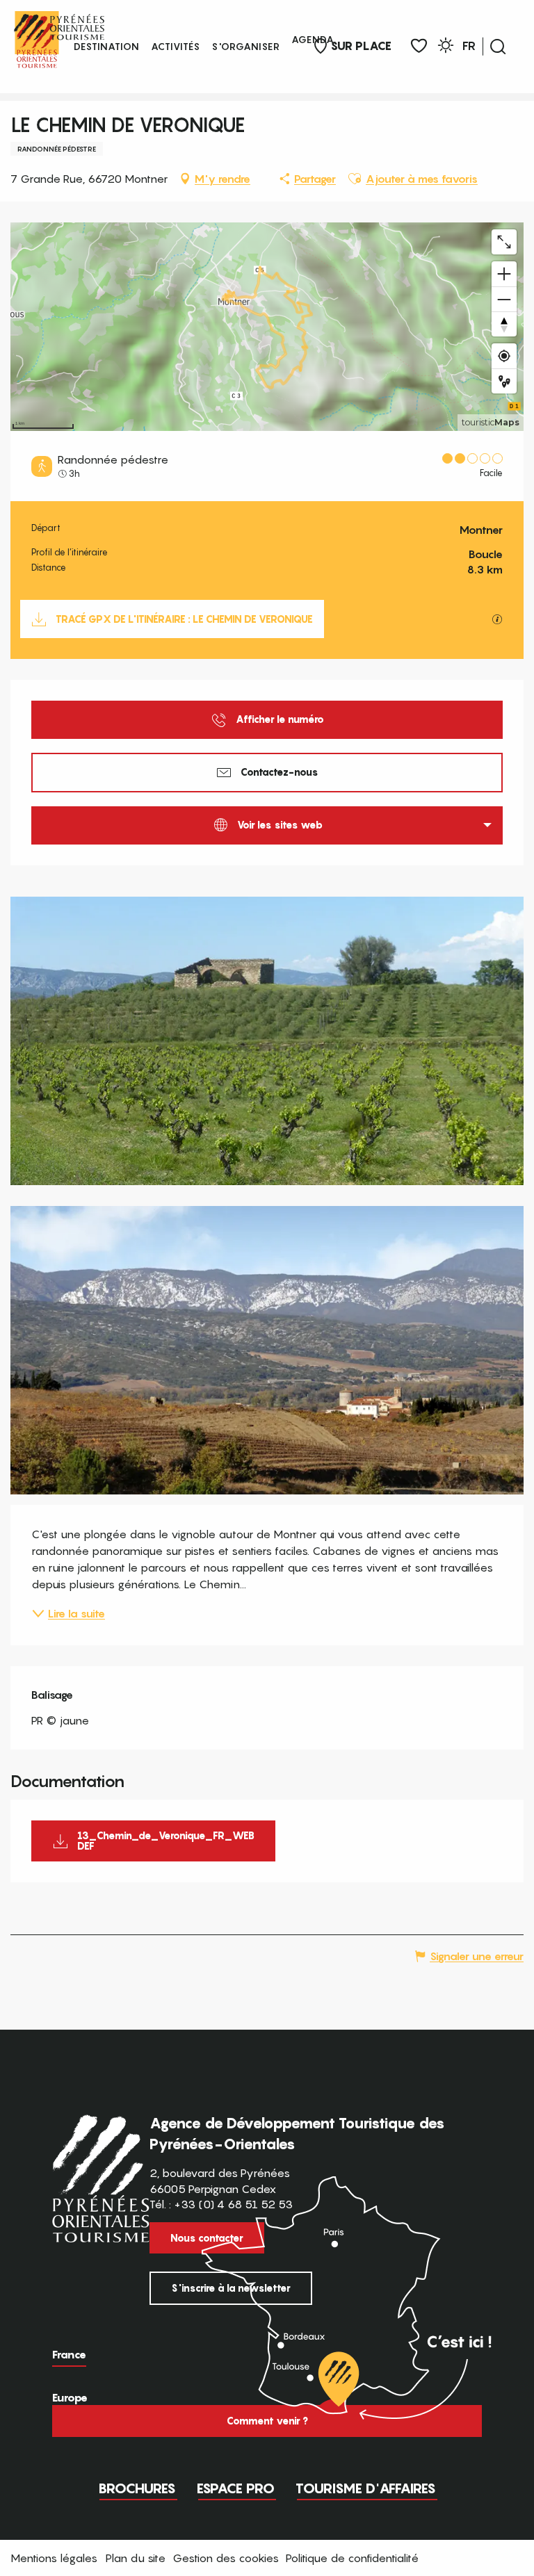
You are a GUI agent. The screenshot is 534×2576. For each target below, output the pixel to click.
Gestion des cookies (226, 2558)
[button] (498, 47)
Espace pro (236, 2488)
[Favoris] (419, 46)
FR (469, 46)
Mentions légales (54, 2558)
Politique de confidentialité (352, 2558)
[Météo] (446, 48)
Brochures (137, 2488)
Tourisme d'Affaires (366, 2488)
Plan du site (136, 2558)
